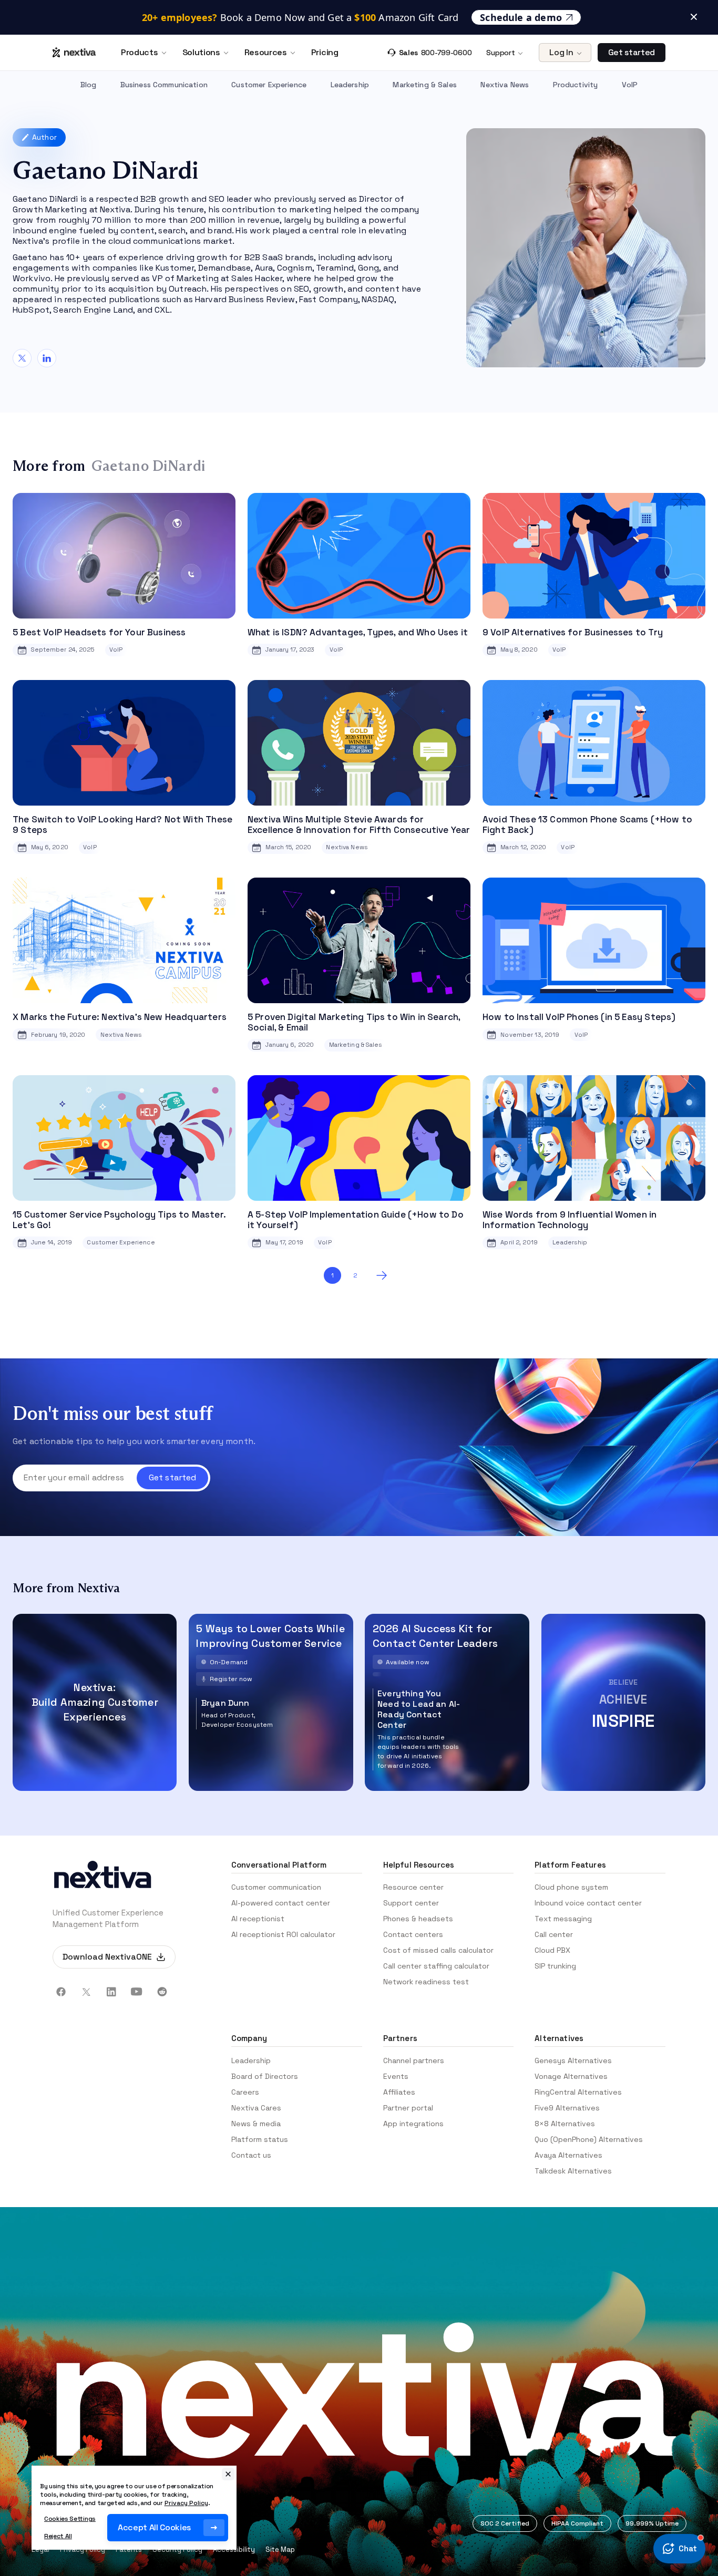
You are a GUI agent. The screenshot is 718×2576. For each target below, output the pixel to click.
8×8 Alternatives (565, 2124)
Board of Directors (265, 2076)
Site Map (280, 2549)
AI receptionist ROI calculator (283, 1934)
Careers (245, 2092)
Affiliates (399, 2092)
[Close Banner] (694, 8)
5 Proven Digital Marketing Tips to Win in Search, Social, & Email (354, 1022)
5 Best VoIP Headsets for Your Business (99, 632)
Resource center (413, 1887)
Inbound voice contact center (588, 1903)
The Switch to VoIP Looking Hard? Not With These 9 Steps (122, 825)
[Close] (228, 2474)
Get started (632, 52)
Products (139, 53)
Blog (89, 85)
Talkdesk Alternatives (573, 2171)
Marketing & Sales (424, 85)
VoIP (630, 85)
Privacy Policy (186, 2503)
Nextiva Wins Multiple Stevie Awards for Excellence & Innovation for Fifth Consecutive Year (359, 825)
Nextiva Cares (256, 2108)
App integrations (413, 2124)
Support (500, 53)
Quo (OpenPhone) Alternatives (589, 2139)
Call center (554, 1934)
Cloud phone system (571, 1887)
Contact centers (413, 1934)
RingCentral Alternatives (578, 2092)
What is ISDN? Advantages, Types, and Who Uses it (358, 632)
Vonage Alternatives (571, 2076)
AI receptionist (258, 1919)
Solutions (201, 53)
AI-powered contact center (281, 1903)
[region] (134, 2508)
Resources (266, 53)
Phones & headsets (418, 1919)
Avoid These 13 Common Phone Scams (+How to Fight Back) (587, 825)
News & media (256, 2124)
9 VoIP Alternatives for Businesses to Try (573, 632)
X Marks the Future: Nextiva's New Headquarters (120, 1017)
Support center (411, 1903)
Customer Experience (269, 85)
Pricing (325, 53)
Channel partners (414, 2060)
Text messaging (563, 1919)
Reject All (58, 2536)
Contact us (251, 2155)
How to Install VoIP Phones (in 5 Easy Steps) (579, 1017)
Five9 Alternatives (567, 2108)
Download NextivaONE (107, 1957)
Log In (561, 52)
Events (396, 2076)
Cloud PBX (552, 1950)
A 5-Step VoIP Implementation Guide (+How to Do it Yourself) (356, 1220)
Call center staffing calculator (436, 1966)
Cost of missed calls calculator (438, 1950)
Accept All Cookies (154, 2527)
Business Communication (164, 85)
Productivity (576, 85)
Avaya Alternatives (568, 2155)
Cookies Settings (70, 2519)
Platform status (260, 2139)
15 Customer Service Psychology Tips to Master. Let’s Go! (119, 1220)
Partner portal (408, 2108)
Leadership (350, 85)
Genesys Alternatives (573, 2060)
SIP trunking (555, 1966)
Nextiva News (505, 85)
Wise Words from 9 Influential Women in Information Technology (570, 1220)
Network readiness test (426, 1982)
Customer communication (276, 1887)
